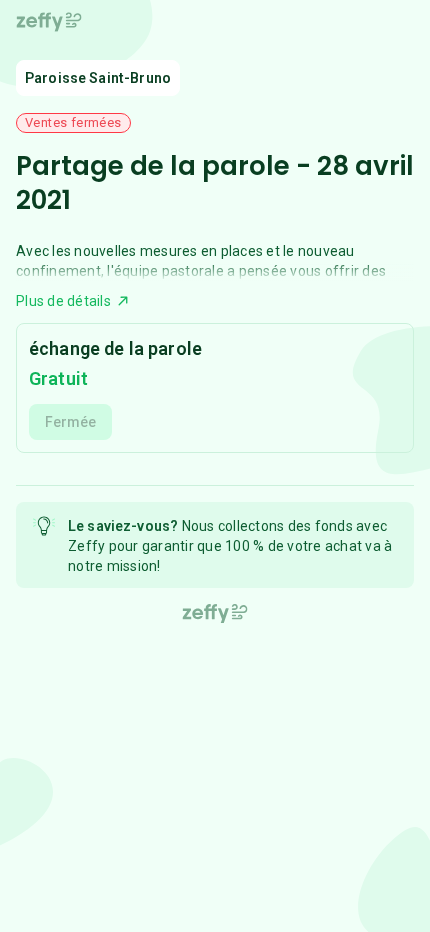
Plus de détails (63, 301)
